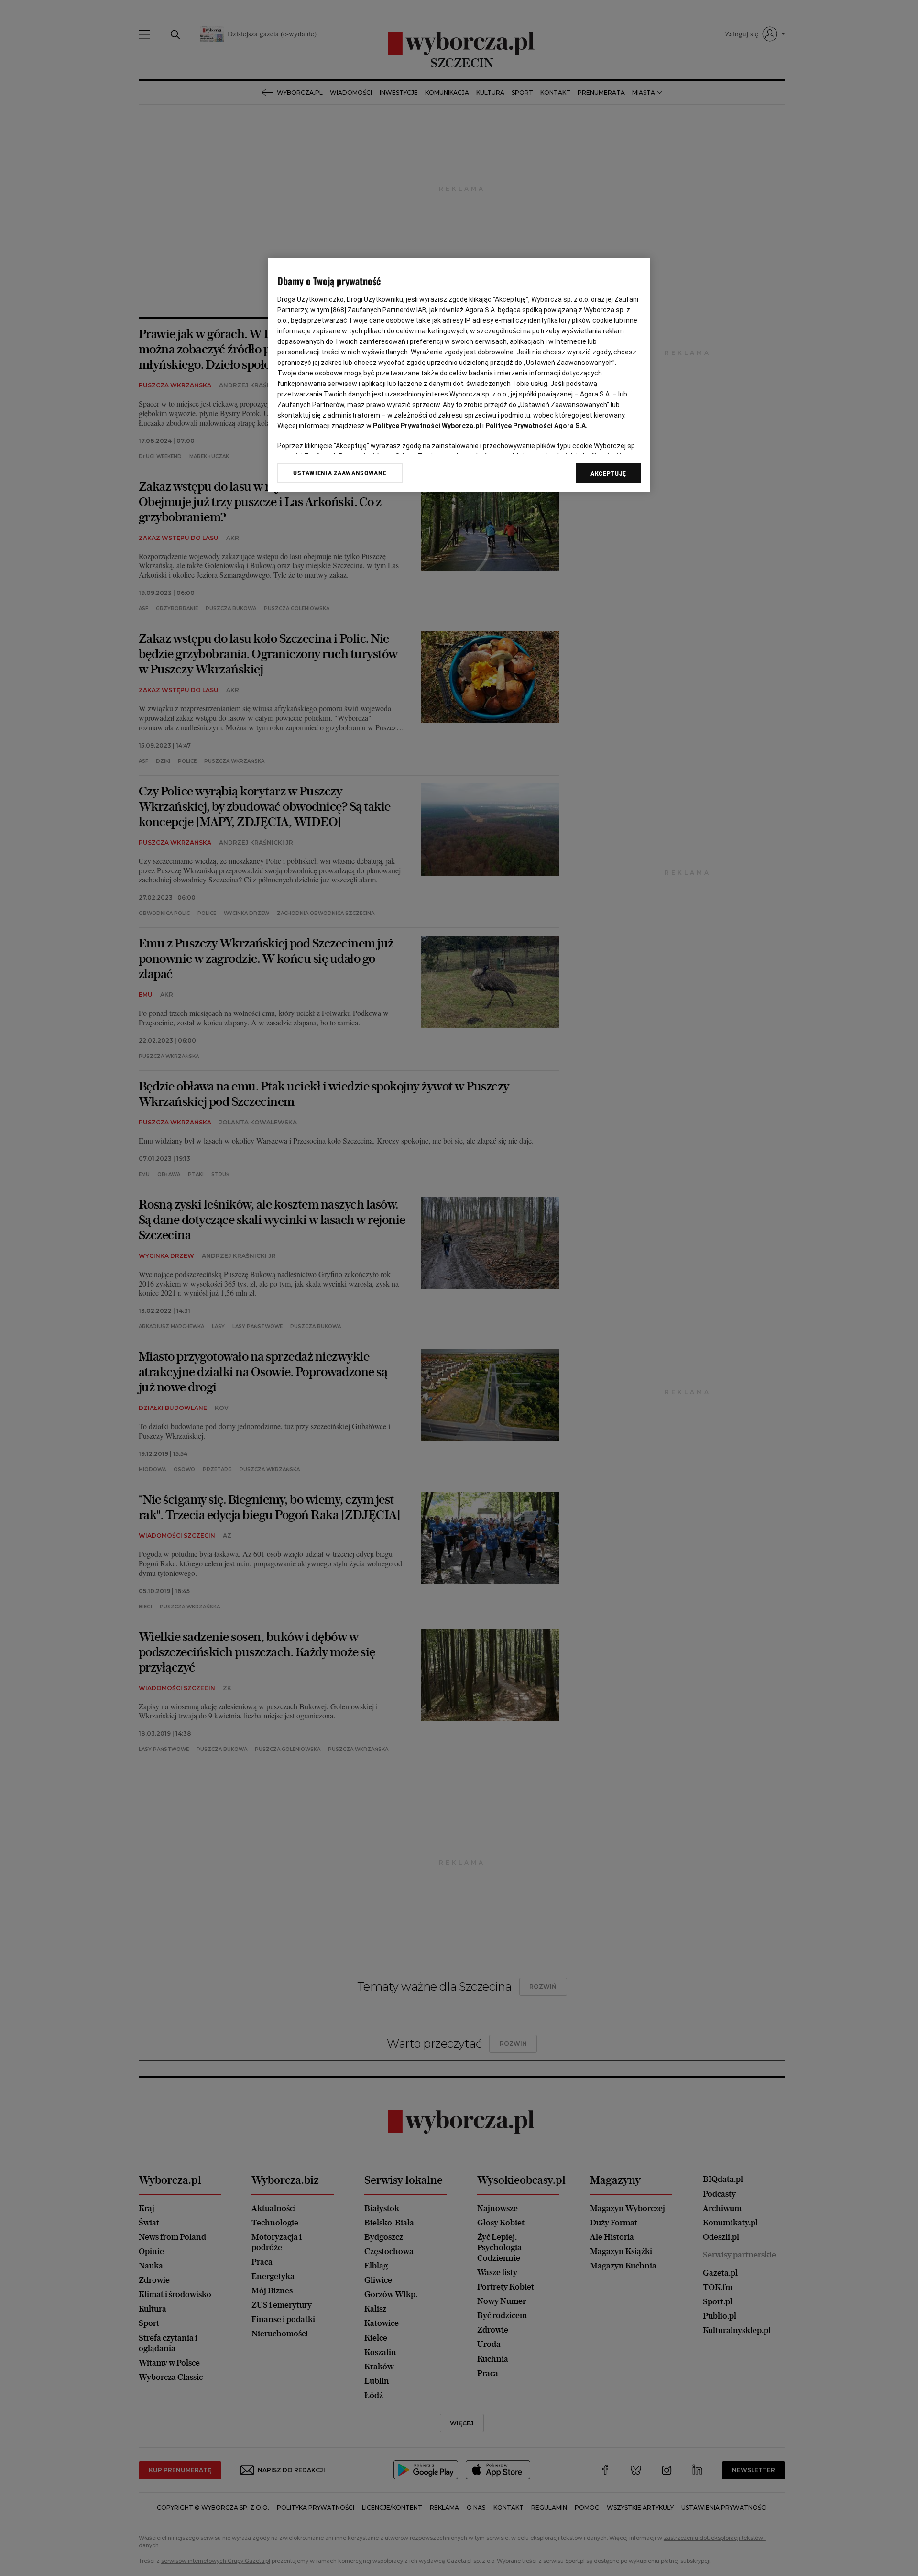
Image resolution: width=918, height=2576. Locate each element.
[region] (459, 375)
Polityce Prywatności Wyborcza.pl (427, 426)
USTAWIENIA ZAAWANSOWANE (340, 473)
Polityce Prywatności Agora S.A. (536, 426)
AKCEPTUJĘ (608, 473)
